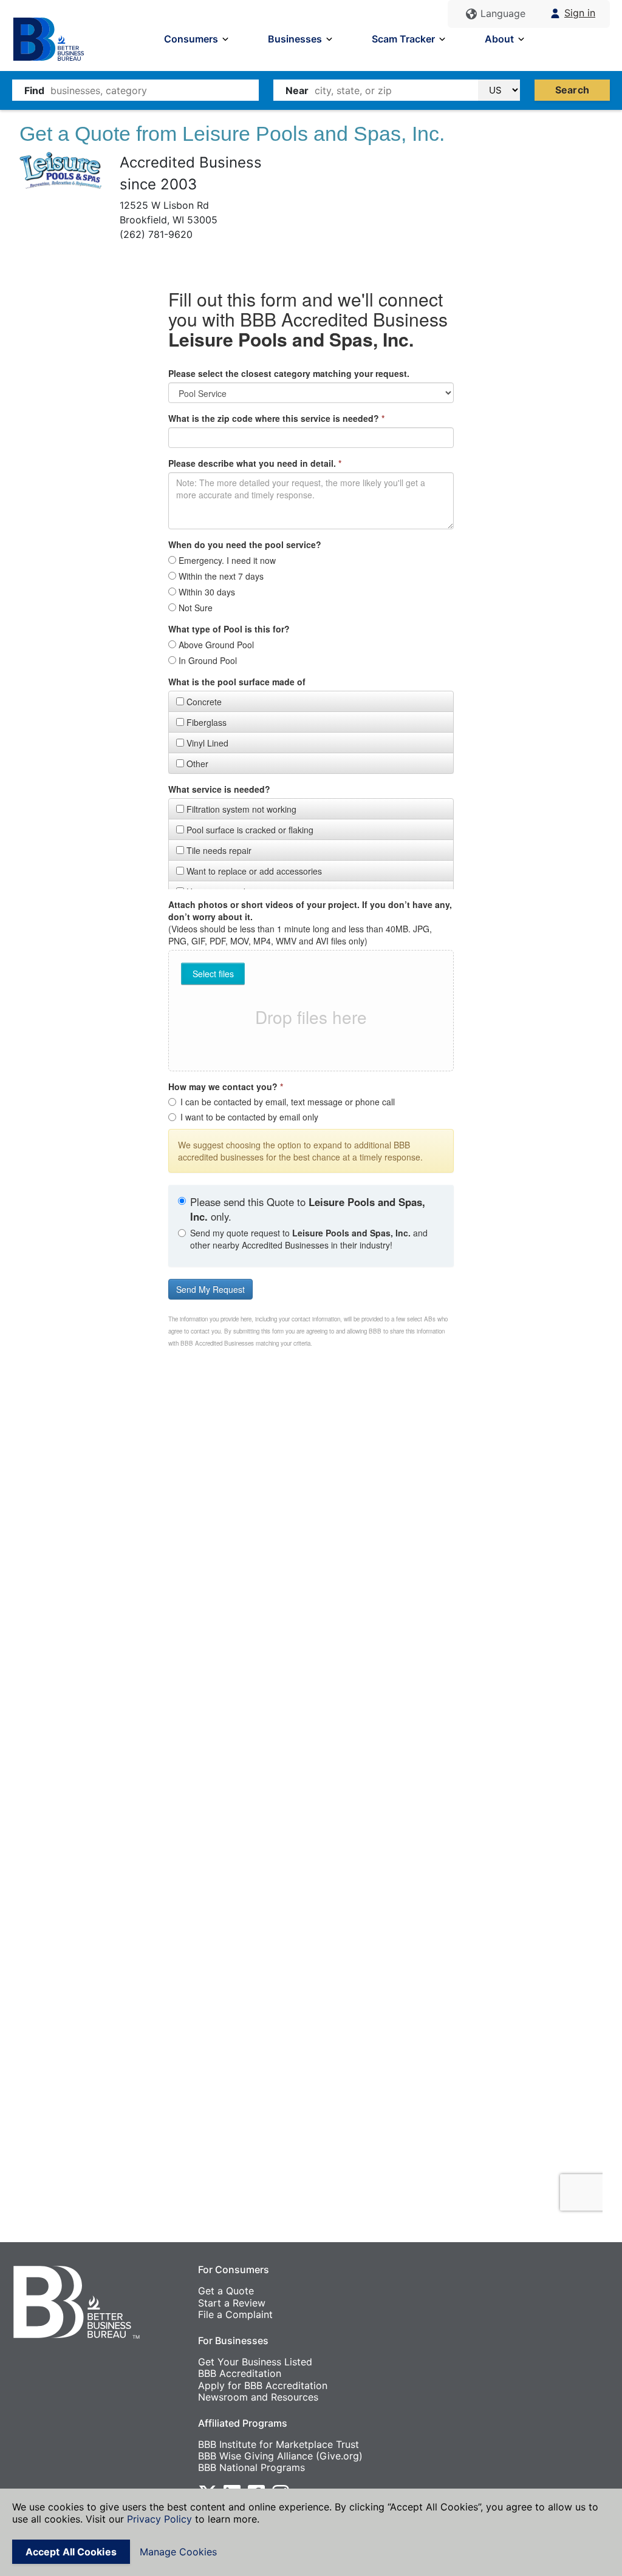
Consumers (191, 39)
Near (297, 90)
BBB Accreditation (240, 2373)
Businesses (295, 39)
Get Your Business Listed (255, 2362)
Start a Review (232, 2303)
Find (34, 90)
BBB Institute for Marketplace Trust (279, 2444)
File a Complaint (235, 2314)
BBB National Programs (251, 2467)
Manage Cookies (178, 2552)
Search (572, 90)
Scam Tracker (403, 39)
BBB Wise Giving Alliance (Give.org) (280, 2456)
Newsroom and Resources (258, 2397)
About (499, 39)
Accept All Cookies (71, 2552)
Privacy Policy (159, 2519)
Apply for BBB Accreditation (263, 2385)
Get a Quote (226, 2291)
